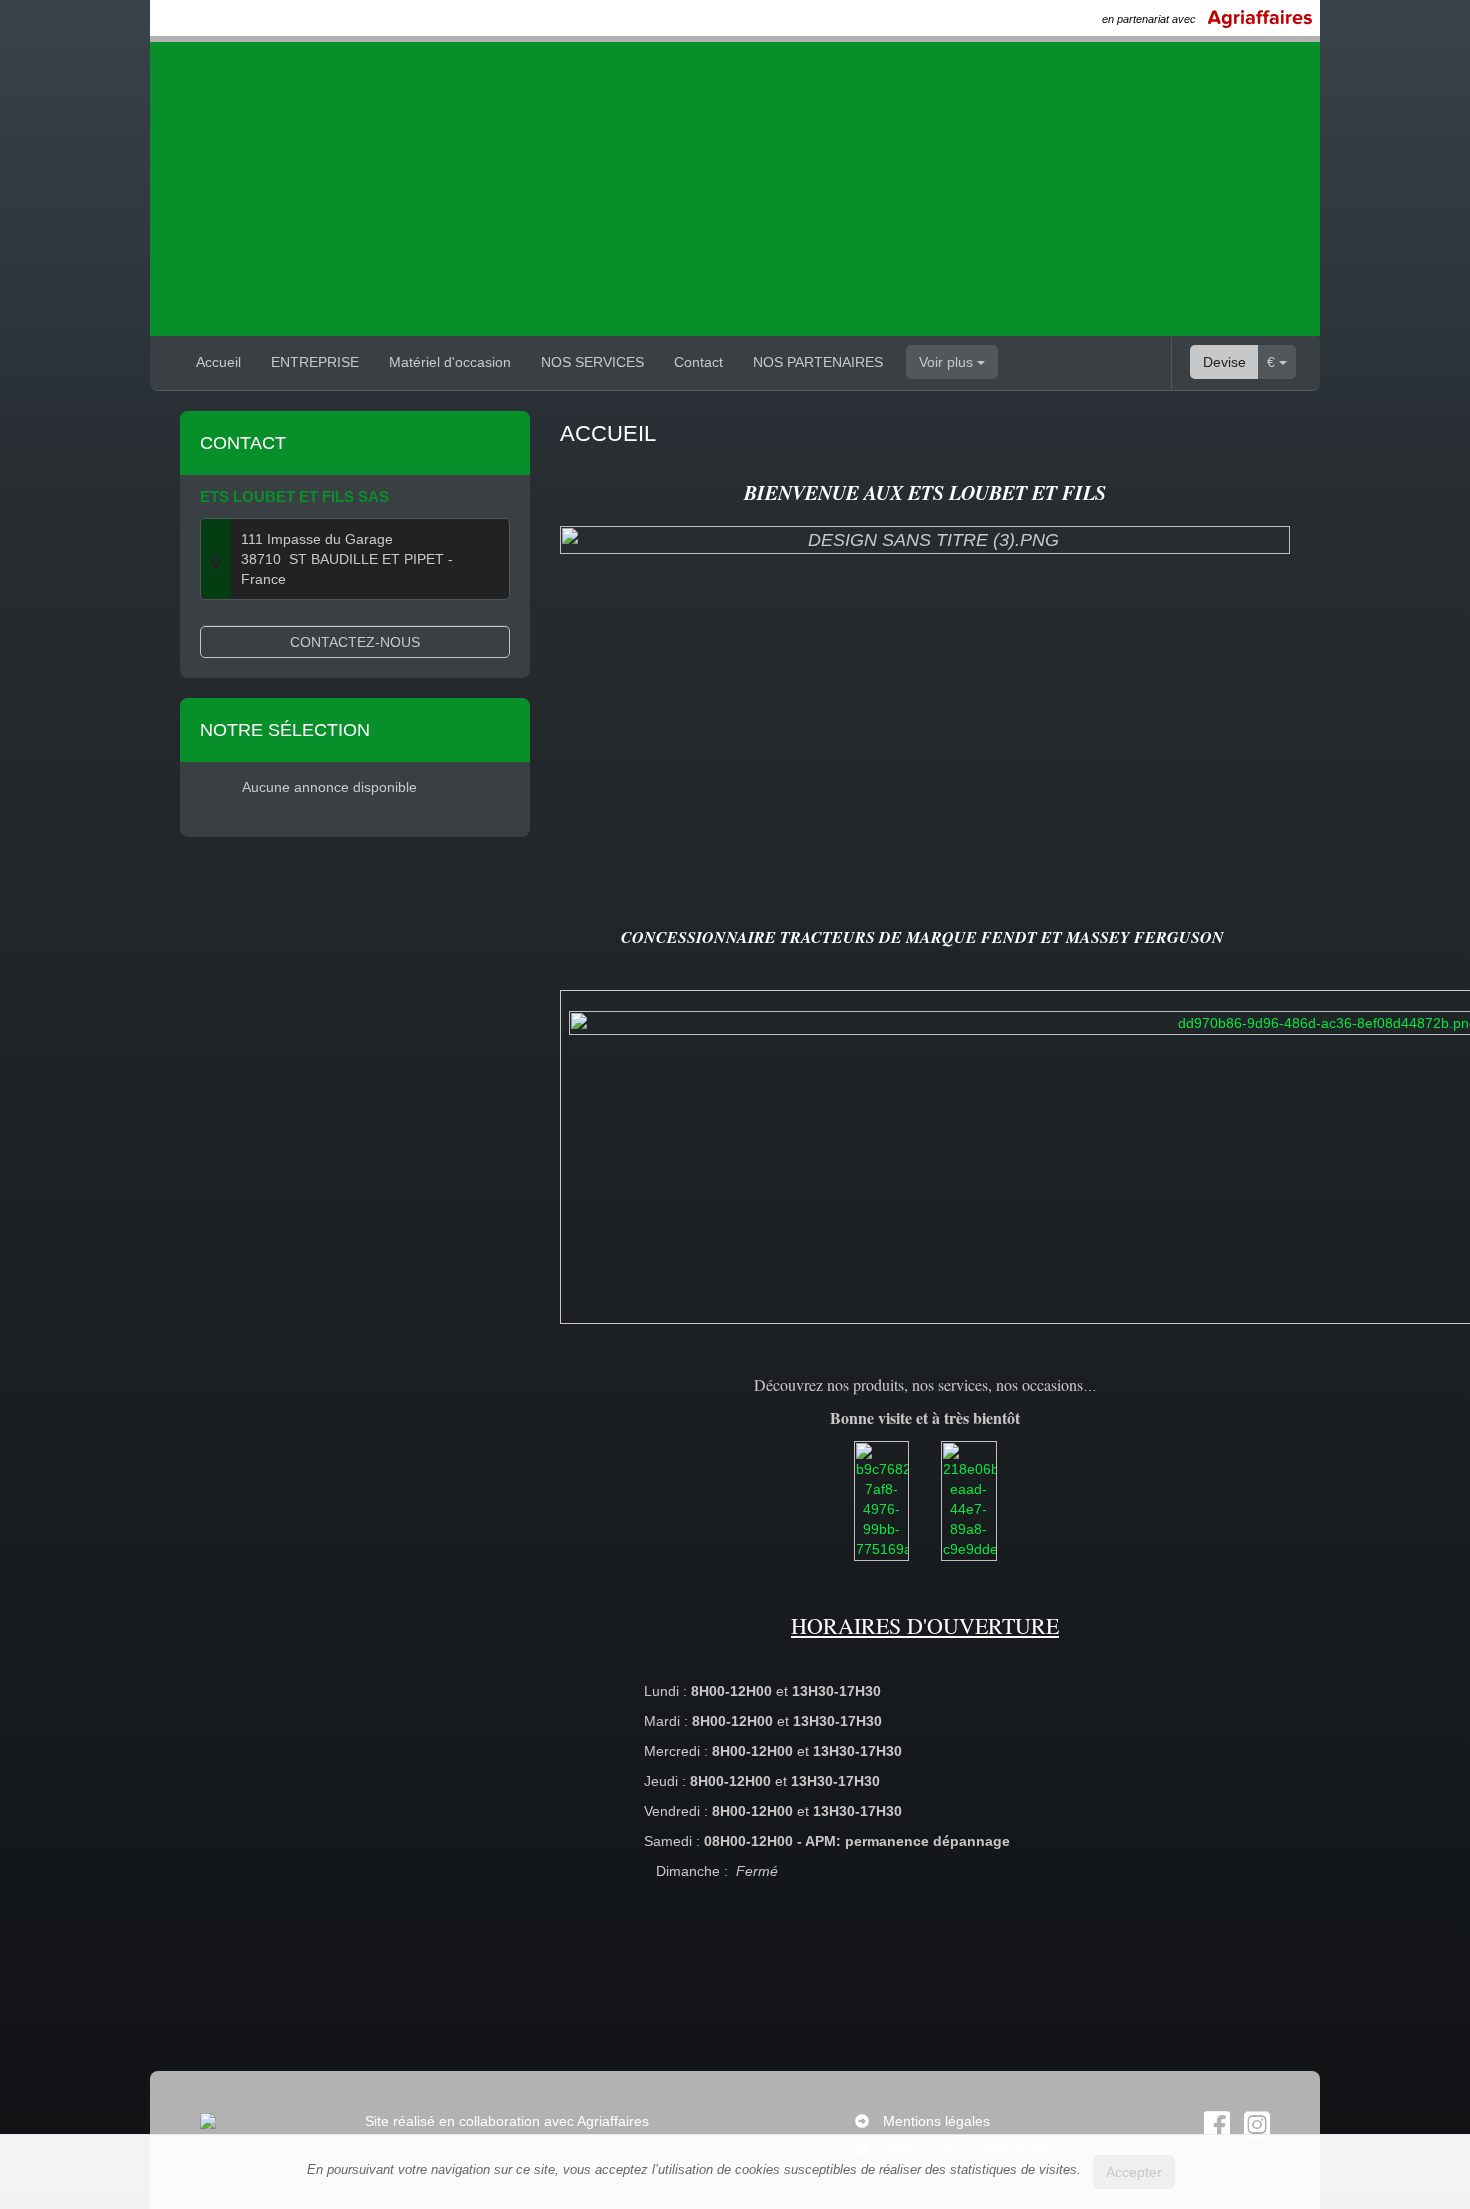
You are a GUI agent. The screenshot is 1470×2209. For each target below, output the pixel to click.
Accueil (218, 362)
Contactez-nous (355, 642)
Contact (698, 362)
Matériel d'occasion (450, 362)
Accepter (1134, 2172)
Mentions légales (936, 2121)
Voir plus (948, 362)
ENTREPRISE (315, 362)
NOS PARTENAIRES (818, 362)
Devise (1224, 362)
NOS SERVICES (592, 362)
